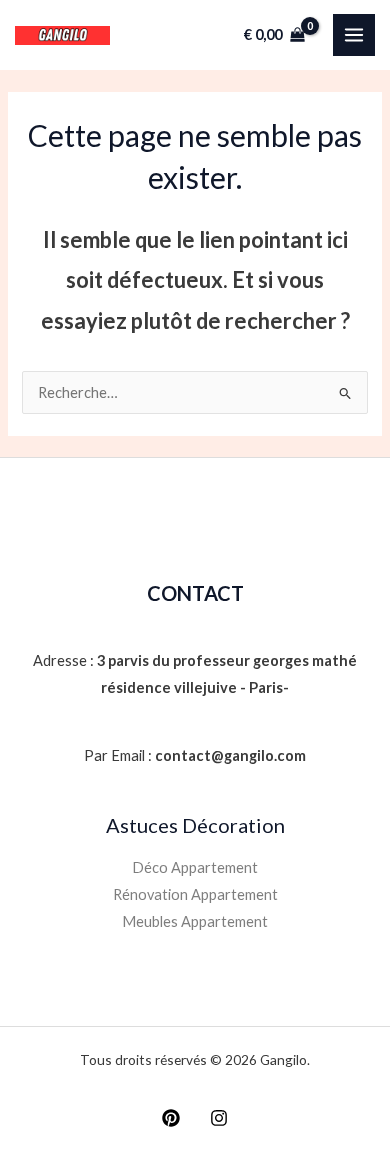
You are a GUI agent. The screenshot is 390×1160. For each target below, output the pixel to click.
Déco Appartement (195, 867)
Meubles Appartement (195, 921)
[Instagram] (219, 1118)
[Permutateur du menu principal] (354, 35)
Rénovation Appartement (195, 894)
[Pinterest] (171, 1118)
